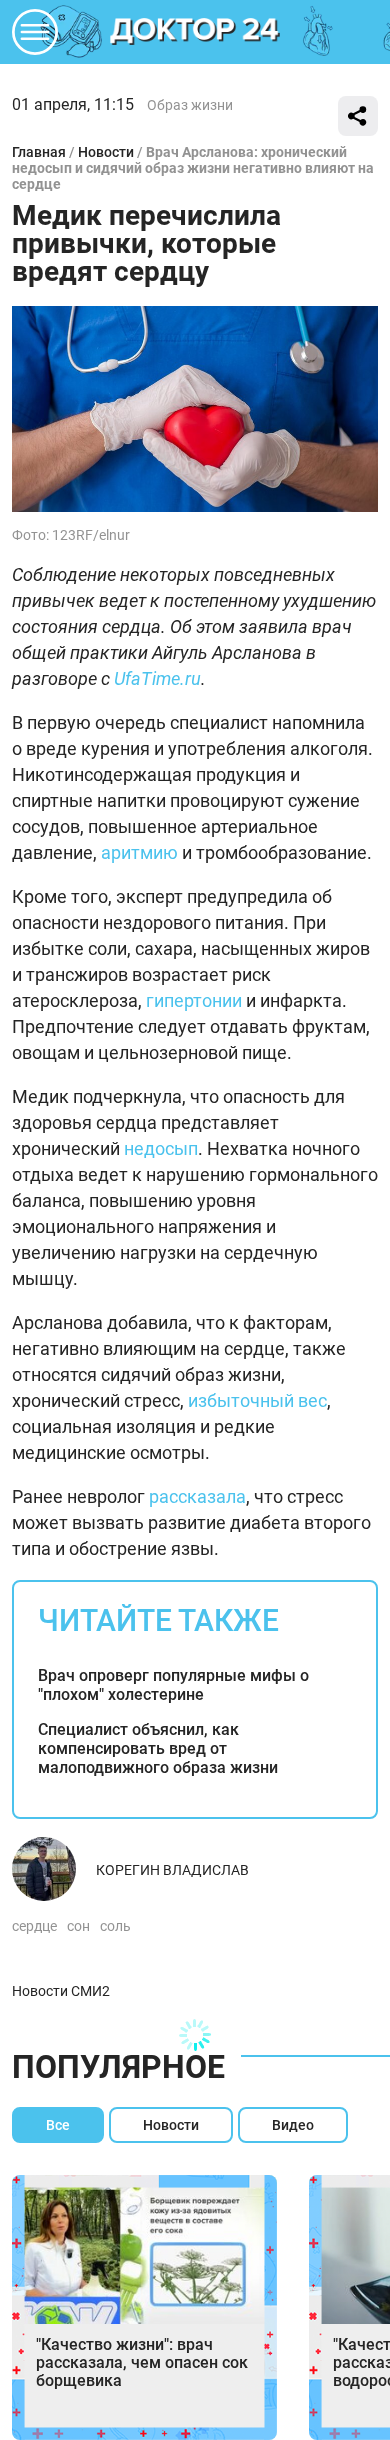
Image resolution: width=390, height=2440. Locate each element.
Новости (106, 152)
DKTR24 (195, 32)
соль (115, 1926)
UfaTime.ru (157, 678)
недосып (161, 1148)
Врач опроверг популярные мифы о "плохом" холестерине (173, 1685)
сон (78, 1926)
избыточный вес (257, 1400)
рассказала (197, 1496)
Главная (39, 152)
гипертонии (194, 1000)
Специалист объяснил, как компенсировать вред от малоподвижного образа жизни (158, 1748)
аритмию (139, 852)
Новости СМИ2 (61, 1991)
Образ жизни (190, 105)
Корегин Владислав (172, 1870)
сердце (34, 1926)
